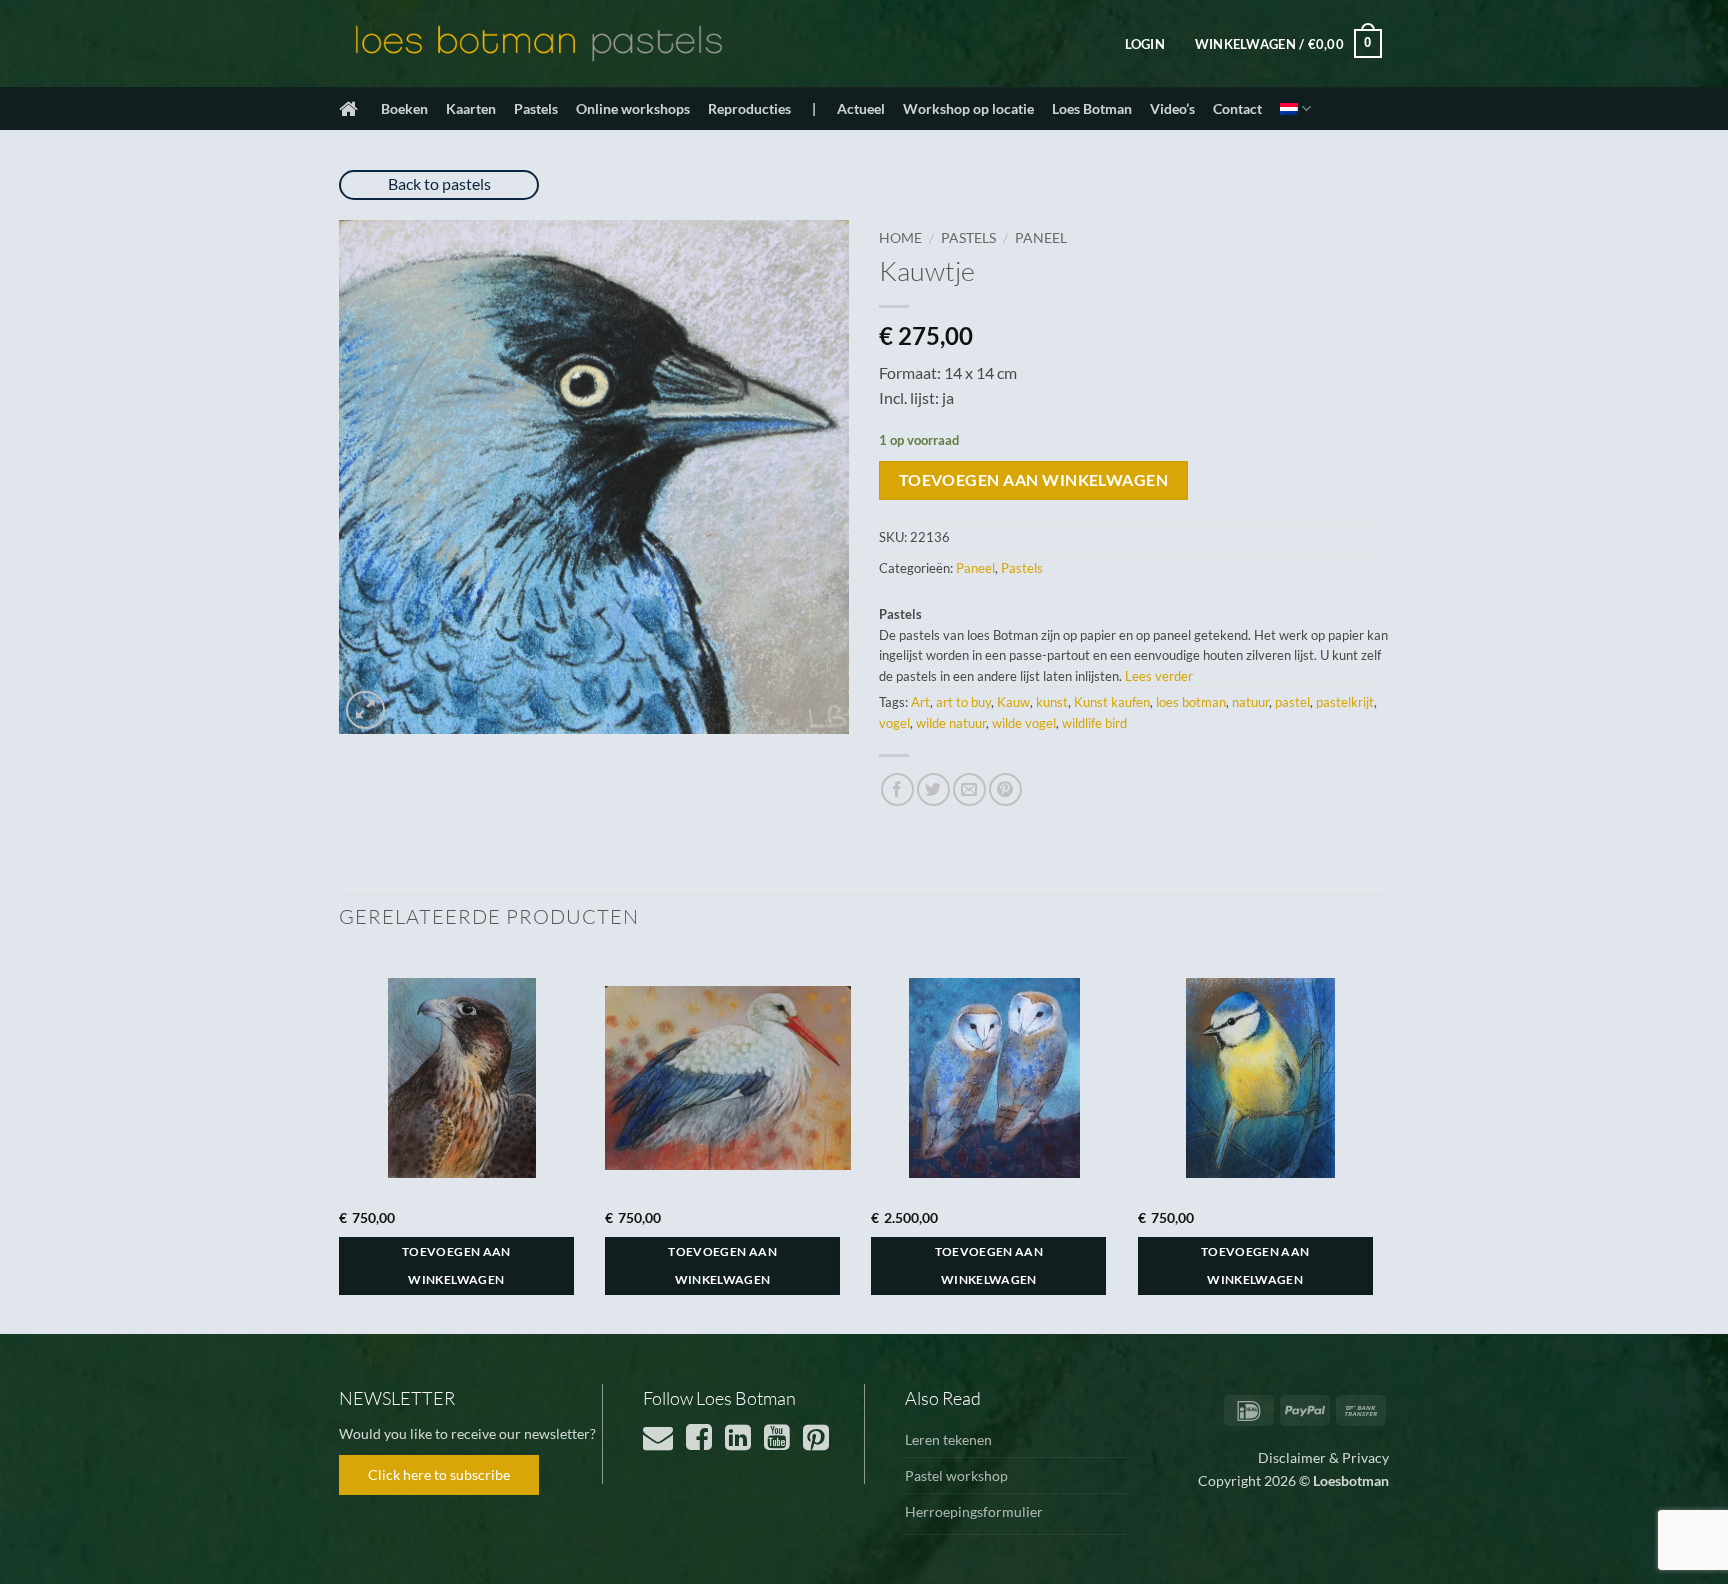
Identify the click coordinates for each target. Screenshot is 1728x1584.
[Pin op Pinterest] (1005, 789)
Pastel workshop (956, 1475)
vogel (894, 723)
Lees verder (1159, 676)
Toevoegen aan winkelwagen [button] (456, 1265)
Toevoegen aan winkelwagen (1034, 480)
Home (900, 238)
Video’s (1172, 108)
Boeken (404, 108)
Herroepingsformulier (974, 1511)
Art (920, 702)
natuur (1250, 702)
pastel (1292, 702)
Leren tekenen (948, 1439)
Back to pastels (439, 183)
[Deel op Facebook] (897, 789)
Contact (1237, 108)
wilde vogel (1024, 723)
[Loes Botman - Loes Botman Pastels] (539, 44)
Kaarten (471, 108)
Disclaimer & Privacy (1323, 1457)
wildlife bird (1094, 723)
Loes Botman (1092, 108)
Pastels (536, 108)
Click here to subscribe (439, 1474)
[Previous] (340, 1142)
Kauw (1013, 702)
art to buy (963, 702)
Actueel (861, 108)
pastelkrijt (1345, 702)
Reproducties (749, 108)
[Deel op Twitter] (933, 789)
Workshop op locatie (968, 108)
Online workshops (633, 108)
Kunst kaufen (1112, 702)
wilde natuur (951, 723)
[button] (1145, 44)
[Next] (1383, 1142)
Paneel (1041, 238)
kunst (1052, 702)
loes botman (1191, 702)
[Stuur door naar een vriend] (969, 789)
